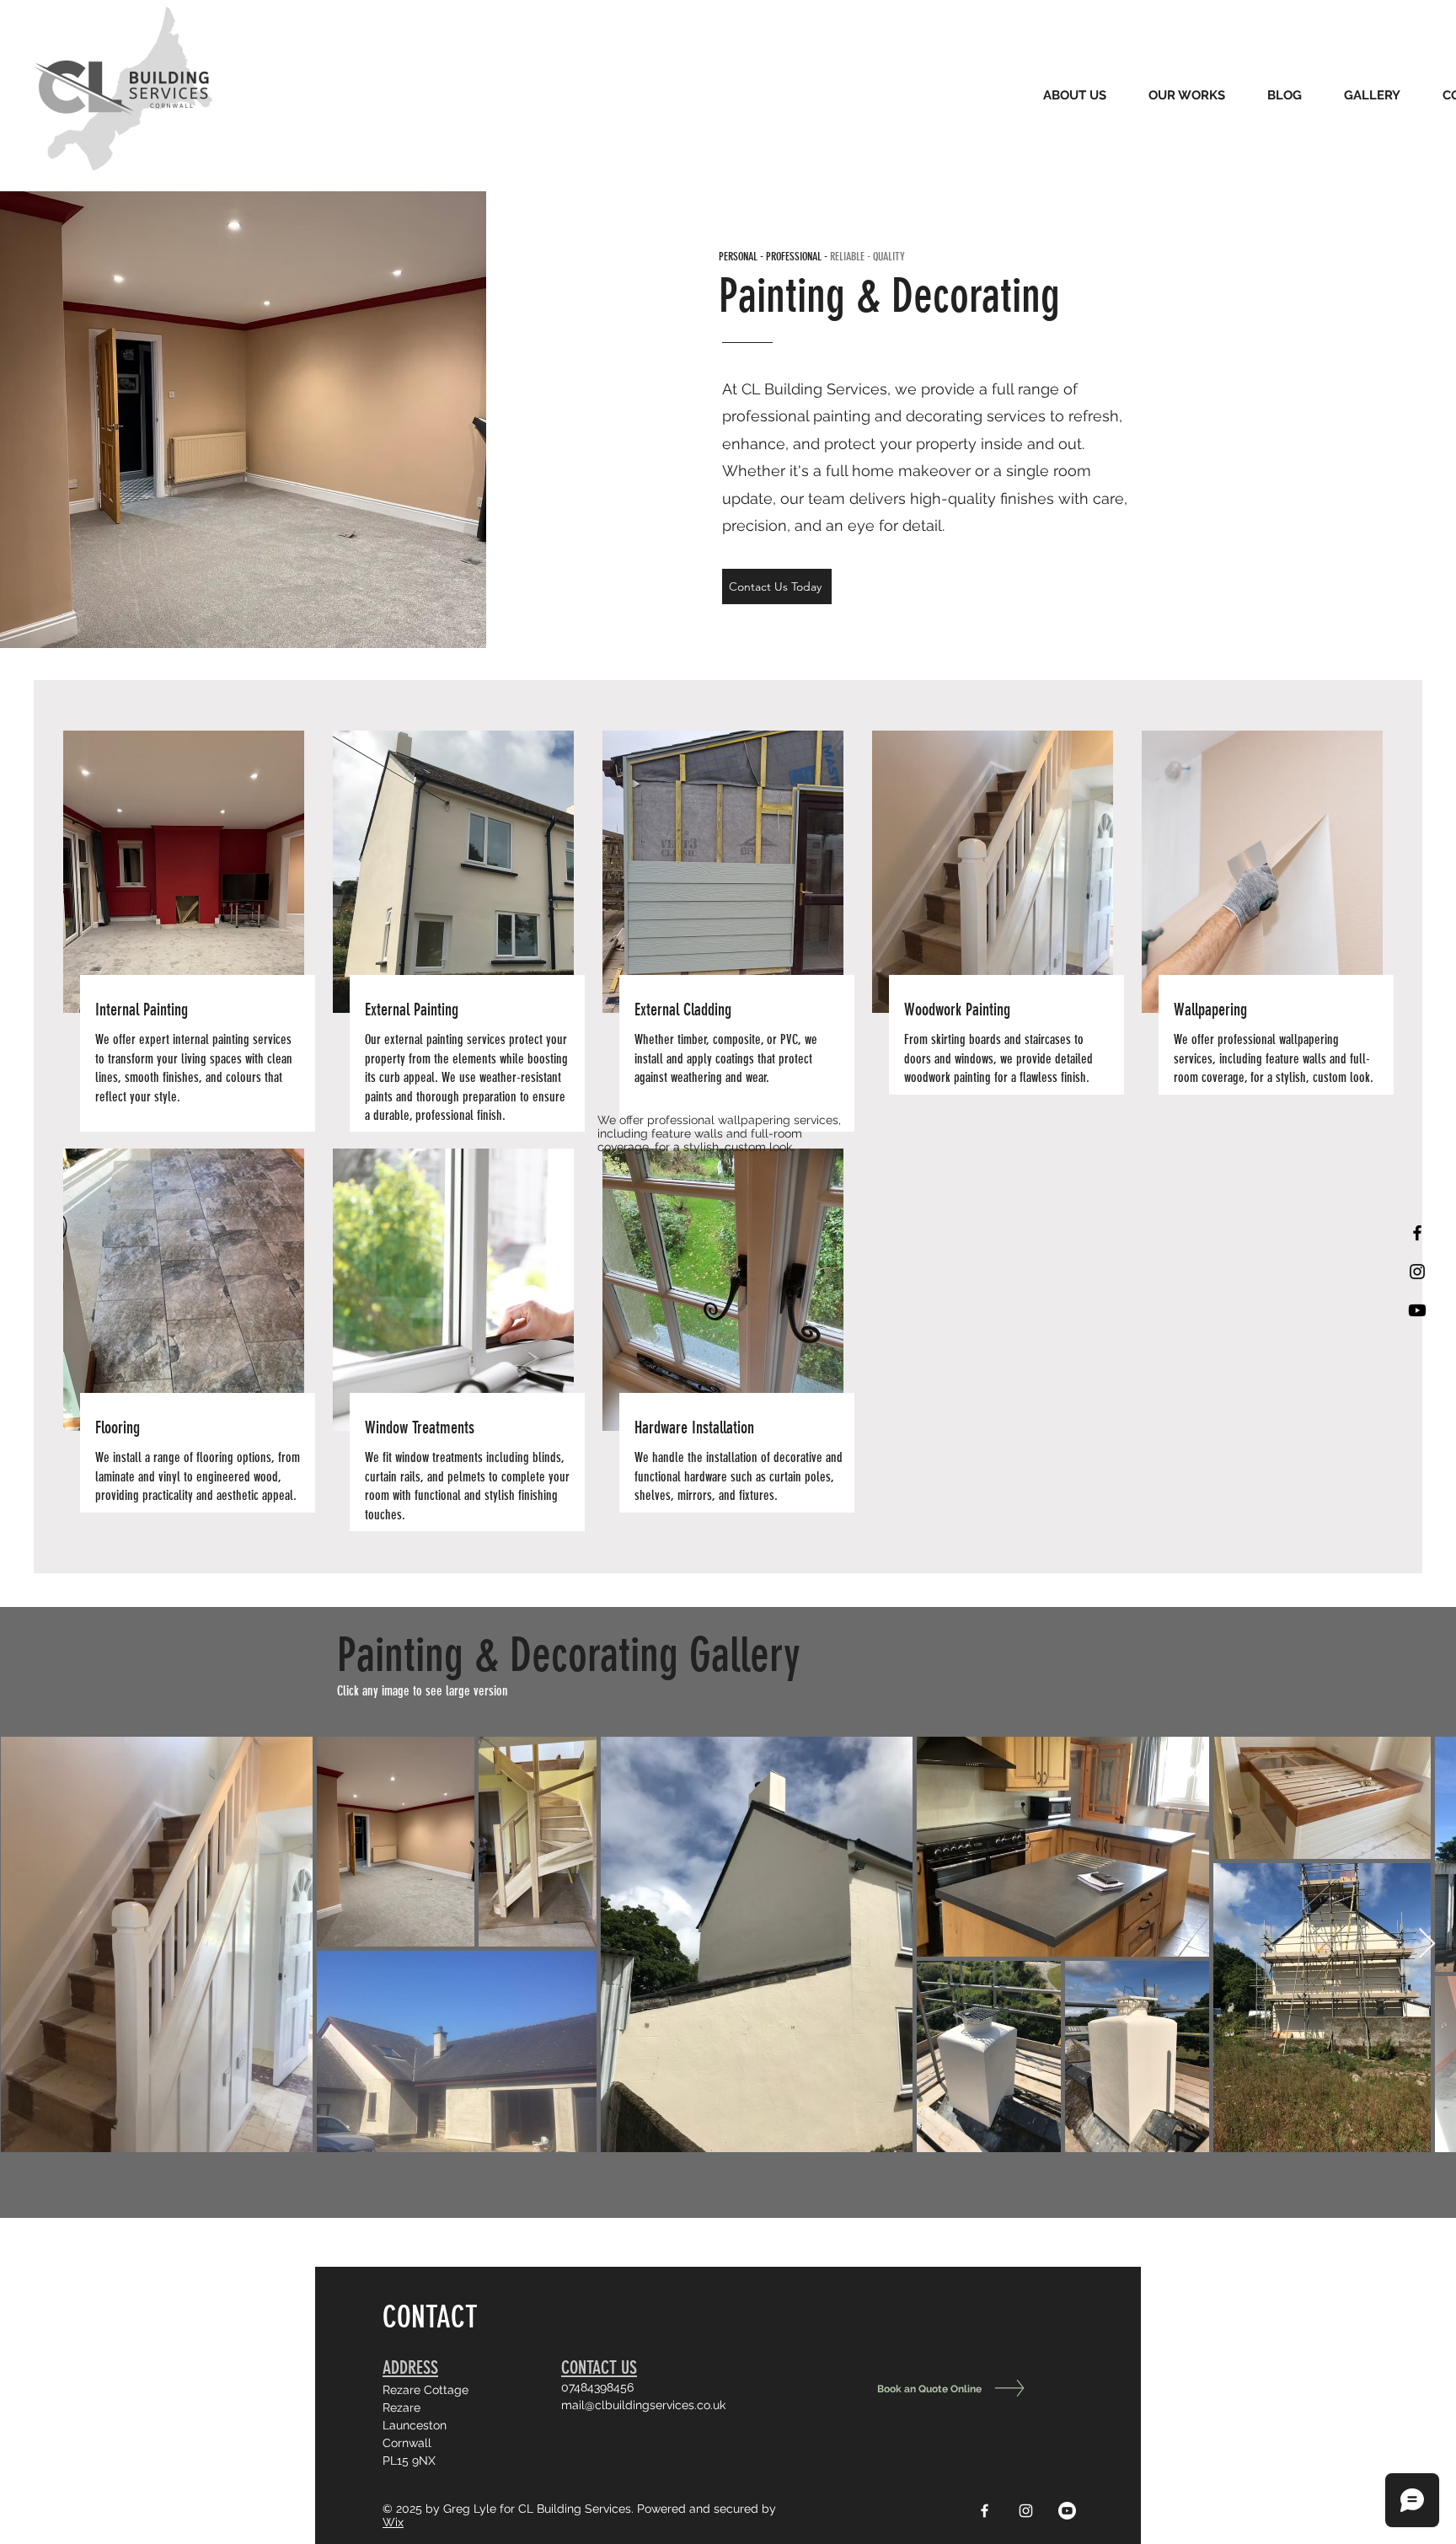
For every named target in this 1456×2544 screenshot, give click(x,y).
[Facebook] (985, 2511)
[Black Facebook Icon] (1417, 1233)
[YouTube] (1067, 2511)
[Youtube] (1417, 1310)
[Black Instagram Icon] (1417, 1272)
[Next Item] (1427, 1944)
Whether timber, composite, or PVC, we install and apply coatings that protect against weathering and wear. (726, 1058)
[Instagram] (1026, 2511)
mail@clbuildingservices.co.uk (643, 2405)
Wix (393, 2522)
